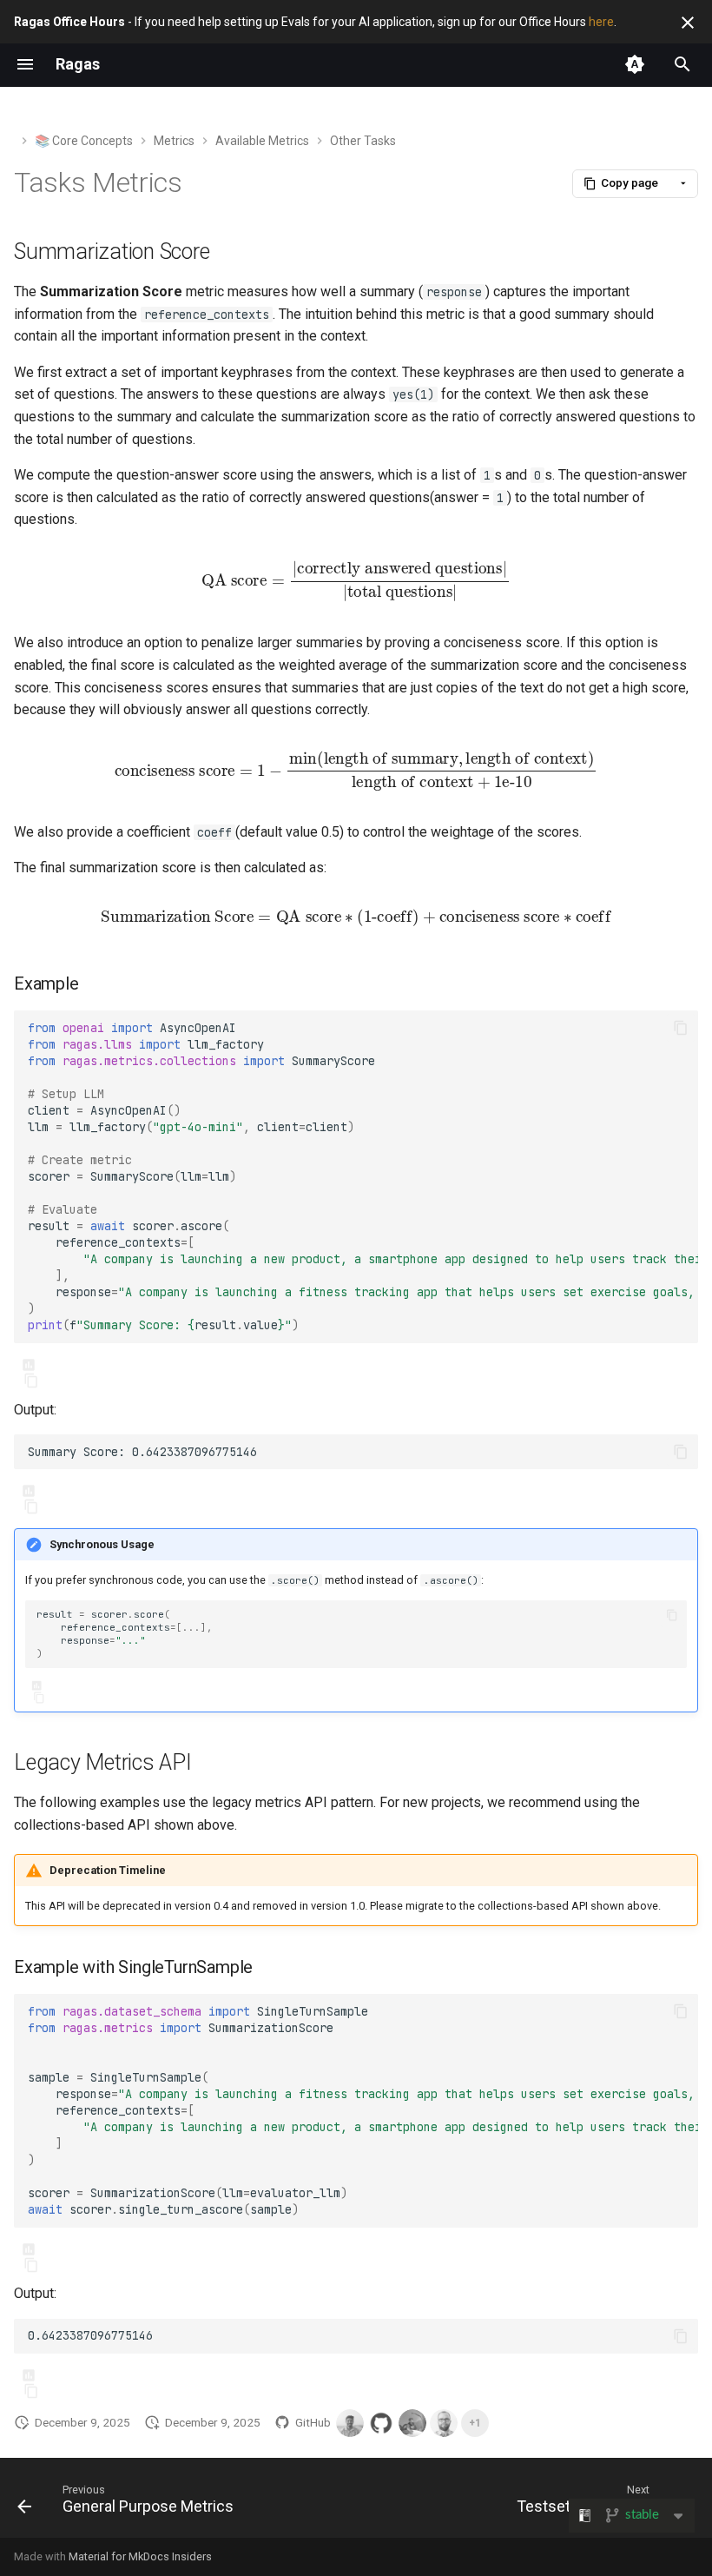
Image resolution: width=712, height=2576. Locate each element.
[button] (621, 184)
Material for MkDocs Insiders (140, 2556)
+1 (475, 2423)
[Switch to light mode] (635, 64)
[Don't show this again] (688, 23)
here (601, 22)
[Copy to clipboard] (681, 1028)
